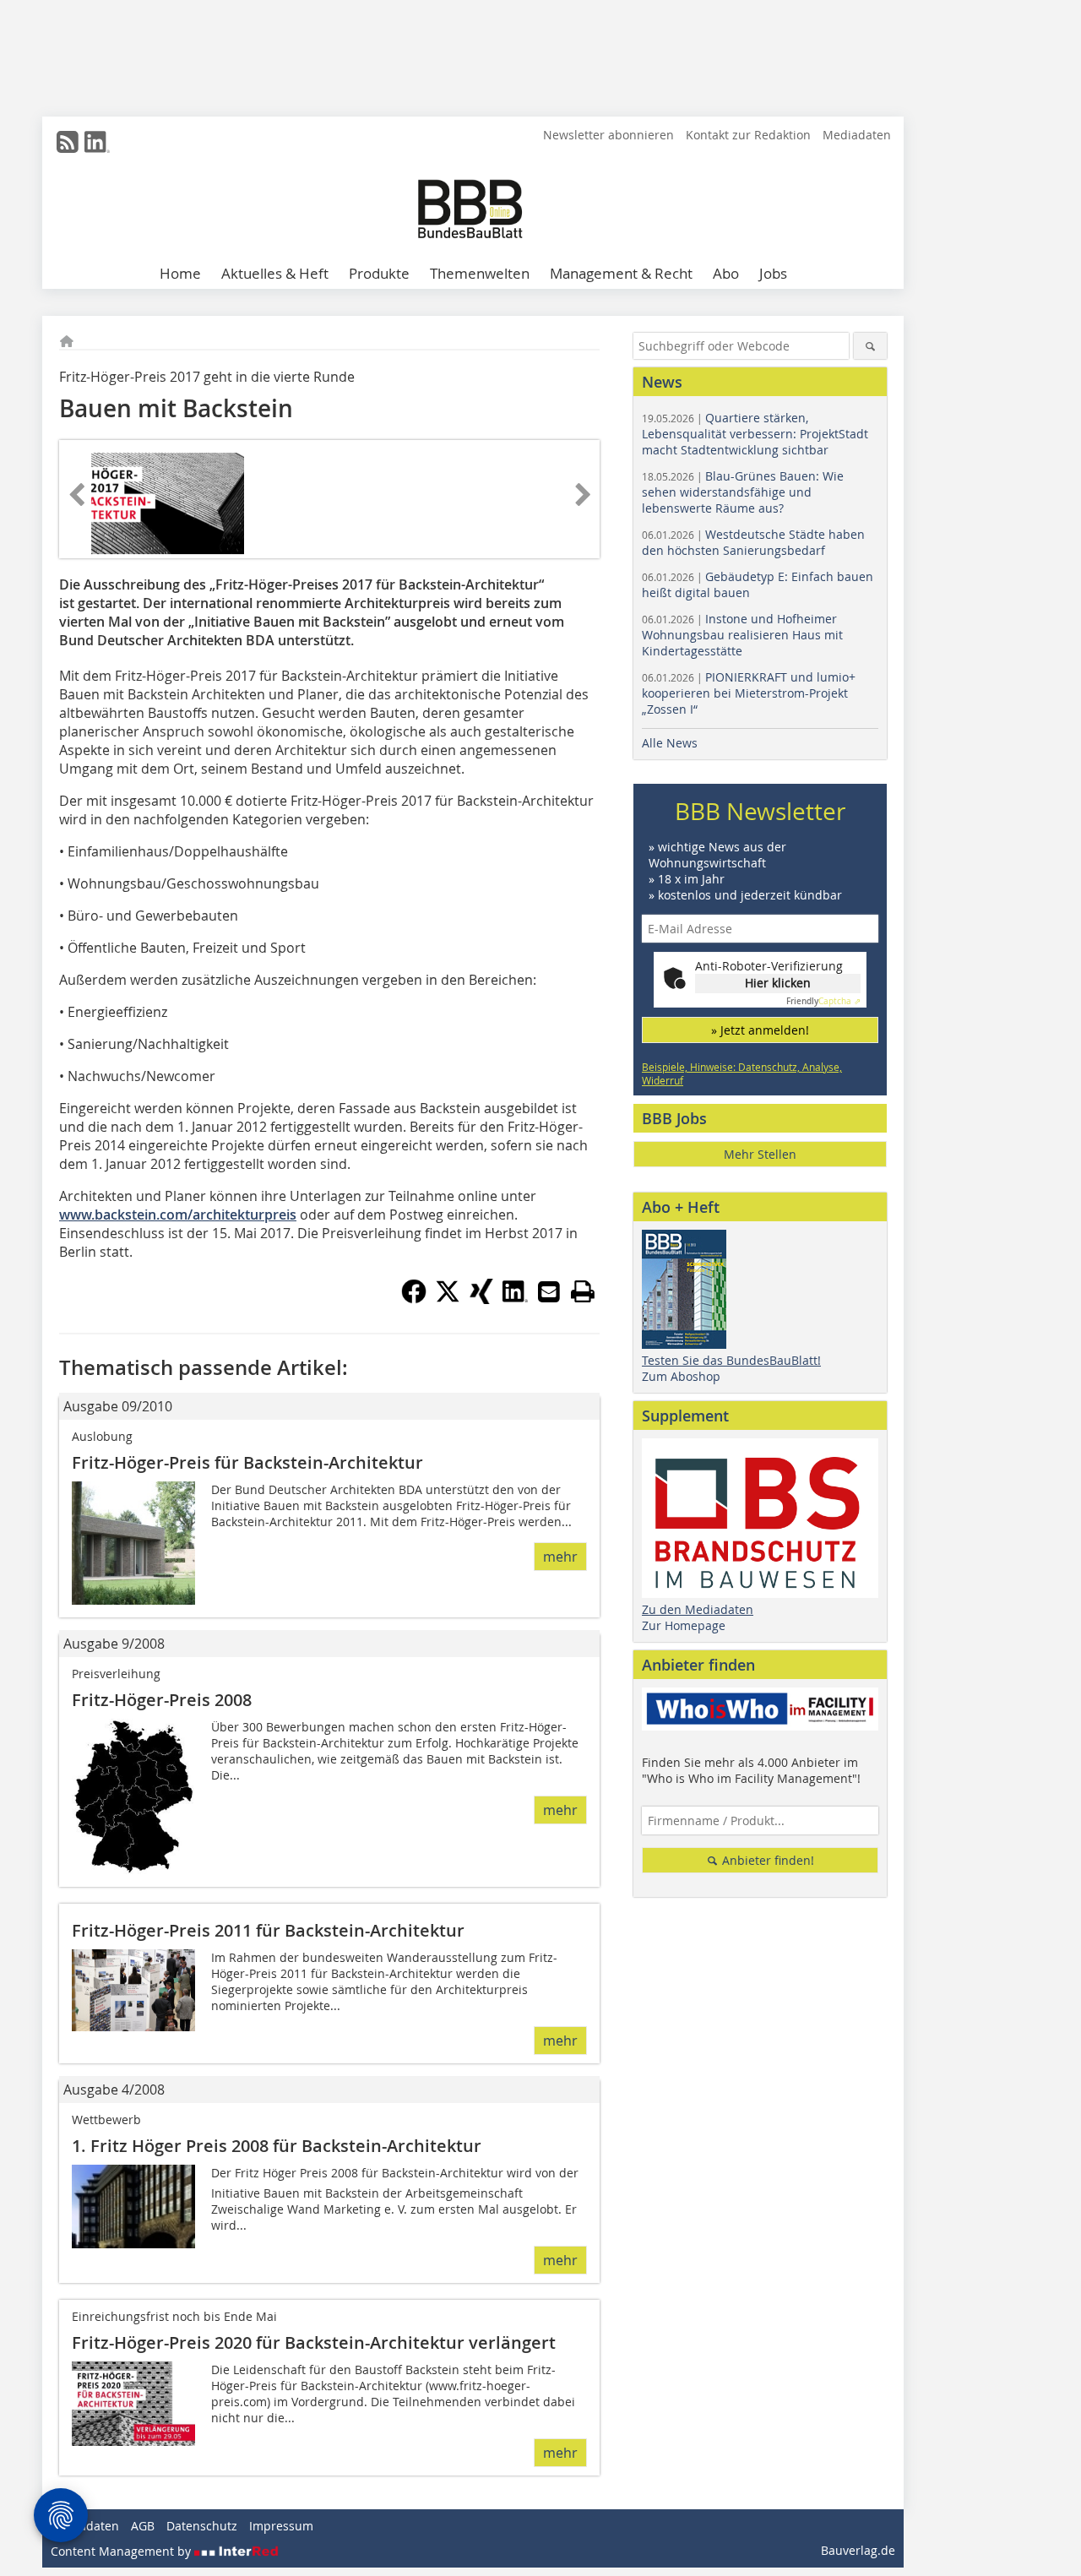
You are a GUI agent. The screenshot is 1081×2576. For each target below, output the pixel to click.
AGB (143, 2526)
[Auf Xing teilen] (481, 1299)
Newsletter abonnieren (608, 135)
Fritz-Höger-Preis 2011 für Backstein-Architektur (268, 1930)
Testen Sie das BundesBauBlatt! (731, 1360)
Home (180, 273)
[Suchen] (870, 346)
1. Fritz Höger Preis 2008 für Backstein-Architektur (277, 2146)
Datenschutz (202, 2526)
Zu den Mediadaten (698, 1609)
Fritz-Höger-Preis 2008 (162, 1700)
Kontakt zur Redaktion (748, 135)
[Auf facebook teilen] (414, 1299)
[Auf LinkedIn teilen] (515, 1299)
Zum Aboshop (681, 1376)
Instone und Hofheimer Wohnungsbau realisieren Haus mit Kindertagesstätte (742, 635)
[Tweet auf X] (448, 1299)
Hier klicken (778, 983)
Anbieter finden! (766, 1860)
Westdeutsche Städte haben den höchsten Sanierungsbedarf (753, 542)
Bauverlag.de (858, 2550)
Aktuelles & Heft (275, 273)
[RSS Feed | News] (68, 142)
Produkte (379, 273)
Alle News (670, 743)
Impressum (281, 2526)
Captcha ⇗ (823, 1001)
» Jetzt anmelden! (760, 1030)
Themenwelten (480, 273)
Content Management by (122, 2551)
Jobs (773, 273)
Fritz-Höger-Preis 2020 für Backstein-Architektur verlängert (314, 2342)
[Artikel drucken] (583, 1291)
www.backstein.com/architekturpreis (178, 1215)
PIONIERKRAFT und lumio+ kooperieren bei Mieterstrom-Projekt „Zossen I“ (749, 693)
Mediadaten (857, 135)
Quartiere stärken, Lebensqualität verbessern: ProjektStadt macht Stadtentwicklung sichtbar (755, 434)
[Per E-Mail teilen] (549, 1291)
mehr (560, 1557)
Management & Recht (621, 273)
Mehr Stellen (760, 1154)
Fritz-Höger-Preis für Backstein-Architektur (247, 1462)
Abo (726, 273)
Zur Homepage (684, 1625)
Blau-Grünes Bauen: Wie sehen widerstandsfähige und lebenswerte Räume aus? (743, 492)
